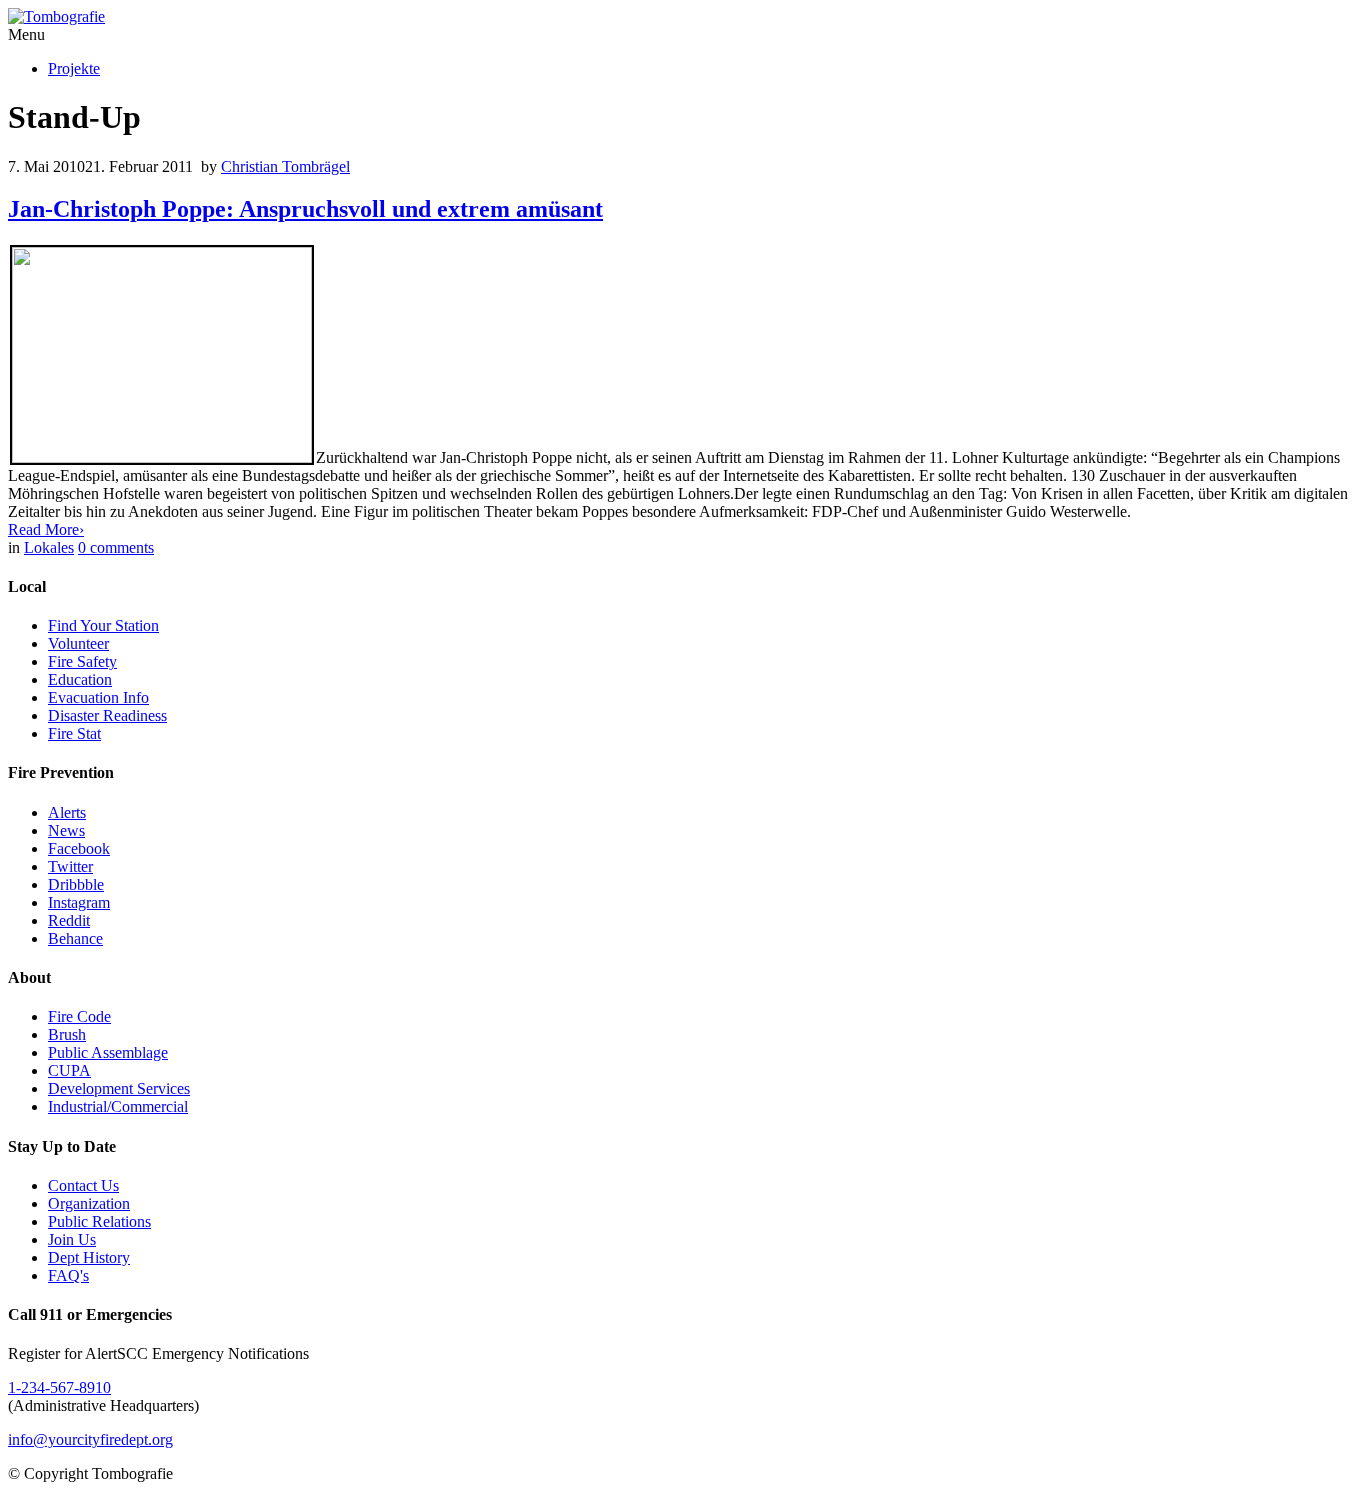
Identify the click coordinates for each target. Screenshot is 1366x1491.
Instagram (79, 902)
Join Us (72, 1239)
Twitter (70, 866)
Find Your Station (103, 625)
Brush (67, 1034)
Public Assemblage (108, 1052)
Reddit (69, 920)
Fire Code (79, 1016)
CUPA (69, 1070)
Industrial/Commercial (118, 1106)
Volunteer (78, 643)
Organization (89, 1203)
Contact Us (83, 1185)
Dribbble (76, 884)
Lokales (49, 547)
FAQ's (68, 1275)
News (66, 830)
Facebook (79, 848)
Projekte (74, 68)
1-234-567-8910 (59, 1387)
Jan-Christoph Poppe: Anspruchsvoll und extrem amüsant (305, 209)
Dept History (89, 1257)
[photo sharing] (162, 457)
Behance (75, 938)
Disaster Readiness (107, 715)
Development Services (119, 1088)
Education (80, 679)
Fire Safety (82, 661)
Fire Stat (74, 733)
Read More (46, 529)
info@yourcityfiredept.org (90, 1439)
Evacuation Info (98, 697)
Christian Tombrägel (285, 166)
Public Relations (99, 1221)
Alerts (67, 812)
